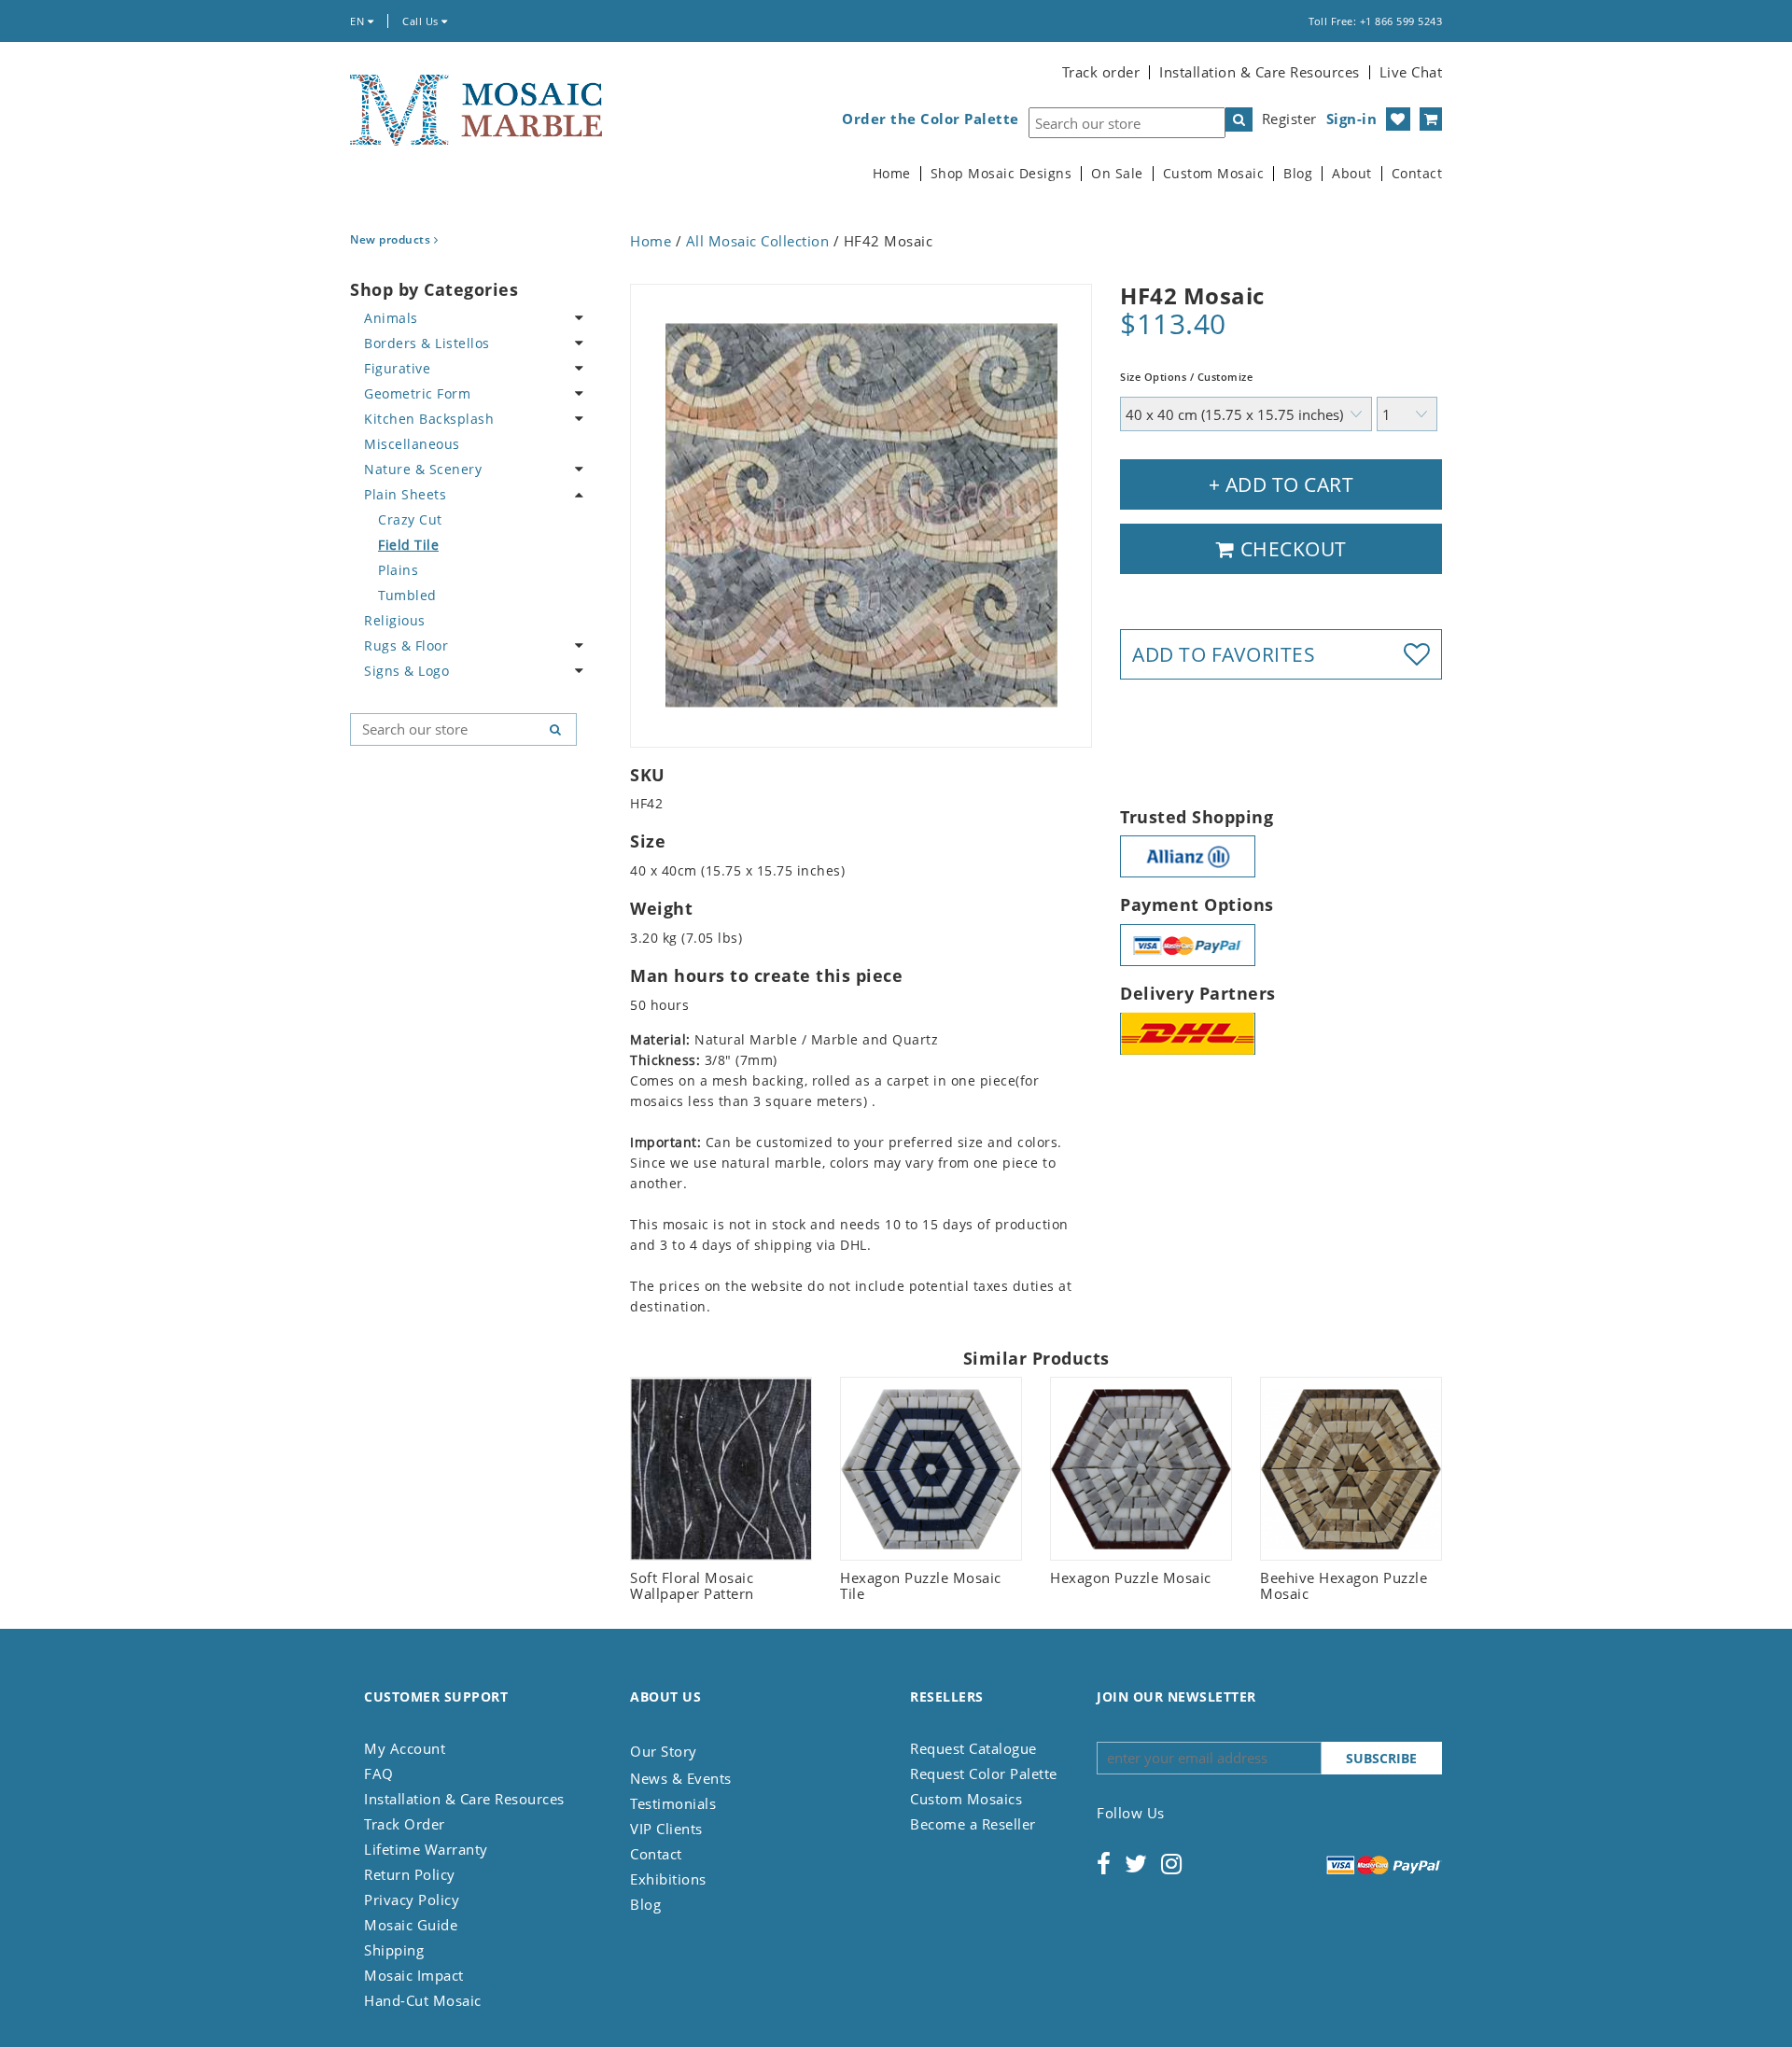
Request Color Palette (984, 1774)
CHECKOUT (1291, 549)
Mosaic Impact (414, 1975)
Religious (395, 620)
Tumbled (407, 595)
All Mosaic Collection (758, 241)
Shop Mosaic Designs (1001, 174)
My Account (405, 1748)
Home (892, 174)
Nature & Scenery (423, 469)
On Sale (1117, 174)
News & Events (681, 1778)
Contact (1417, 174)
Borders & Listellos (427, 343)
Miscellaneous (412, 444)
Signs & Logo (406, 671)
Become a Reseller (973, 1824)
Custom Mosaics (966, 1799)
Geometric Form (417, 393)
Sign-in (1352, 119)
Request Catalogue (973, 1748)
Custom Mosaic (1214, 174)
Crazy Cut (410, 519)
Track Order (405, 1824)
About (1352, 174)
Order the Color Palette (931, 119)
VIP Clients (666, 1829)
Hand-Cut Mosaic (423, 2000)
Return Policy (410, 1874)
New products (392, 239)
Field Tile (408, 545)
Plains (398, 570)
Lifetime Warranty (426, 1849)
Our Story (664, 1751)
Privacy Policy (412, 1900)
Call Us (422, 21)
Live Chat (1411, 72)
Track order (1101, 72)
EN (359, 21)
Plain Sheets (405, 494)
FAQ (379, 1774)
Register (1289, 119)
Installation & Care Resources (1260, 72)
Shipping (394, 1950)
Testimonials (673, 1803)
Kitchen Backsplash (429, 419)
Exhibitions (668, 1879)
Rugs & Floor (406, 645)
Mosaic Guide (411, 1925)
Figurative (397, 368)
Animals (391, 318)
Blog (1298, 174)
